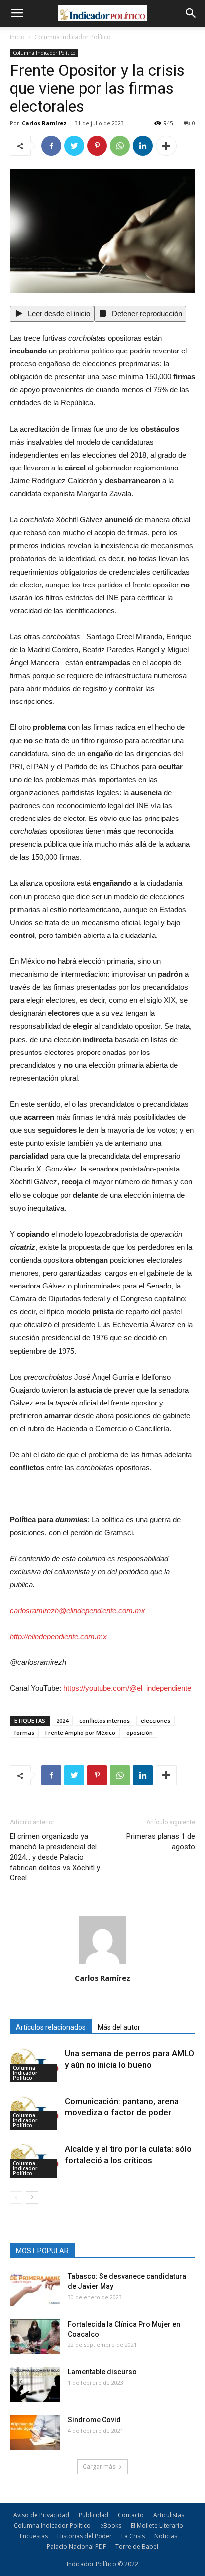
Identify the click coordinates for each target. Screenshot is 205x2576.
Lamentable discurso (102, 2372)
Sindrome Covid (94, 2420)
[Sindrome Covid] (35, 2432)
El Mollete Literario (157, 2525)
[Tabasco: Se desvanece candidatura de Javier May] (35, 2289)
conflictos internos (104, 1720)
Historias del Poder (85, 2536)
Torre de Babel (137, 2546)
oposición (140, 1732)
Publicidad (94, 2515)
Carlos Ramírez (44, 123)
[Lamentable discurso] (35, 2384)
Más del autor (119, 2027)
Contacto (131, 2515)
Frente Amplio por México (80, 1732)
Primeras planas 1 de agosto (161, 1841)
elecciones (155, 1720)
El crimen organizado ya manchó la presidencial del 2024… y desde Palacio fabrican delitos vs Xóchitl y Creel (55, 1857)
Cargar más (99, 2467)
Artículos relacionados (51, 2027)
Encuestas (34, 2536)
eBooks (111, 2525)
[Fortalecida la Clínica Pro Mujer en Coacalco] (35, 2337)
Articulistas (169, 2515)
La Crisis (133, 2536)
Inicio (17, 37)
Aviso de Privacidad (41, 2515)
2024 (62, 1720)
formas (24, 1732)
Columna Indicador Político (73, 37)
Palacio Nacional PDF (76, 2546)
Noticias (166, 2536)
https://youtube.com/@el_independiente (127, 1688)
